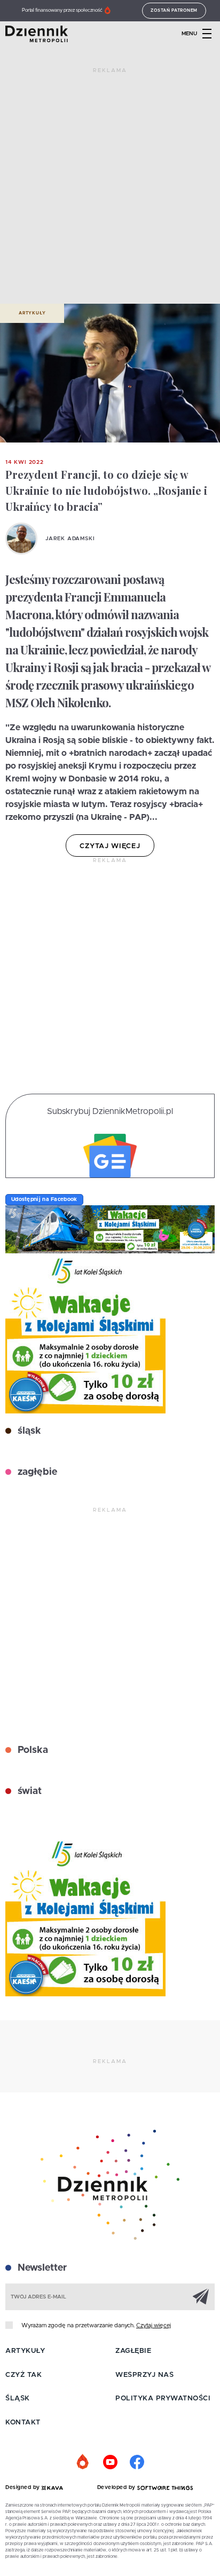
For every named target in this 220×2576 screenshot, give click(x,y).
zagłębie (36, 1472)
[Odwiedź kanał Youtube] (110, 2462)
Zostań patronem (174, 11)
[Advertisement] (110, 190)
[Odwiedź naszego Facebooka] (137, 2462)
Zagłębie (133, 2351)
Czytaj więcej (154, 2325)
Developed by (117, 2487)
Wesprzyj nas (144, 2375)
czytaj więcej (110, 846)
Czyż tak (23, 2375)
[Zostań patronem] (83, 2462)
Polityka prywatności (163, 2399)
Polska (32, 1750)
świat (28, 1791)
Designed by (23, 2487)
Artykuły (32, 313)
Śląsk (18, 2399)
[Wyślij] (201, 2296)
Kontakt (23, 2423)
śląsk (28, 1431)
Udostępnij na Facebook (44, 1199)
